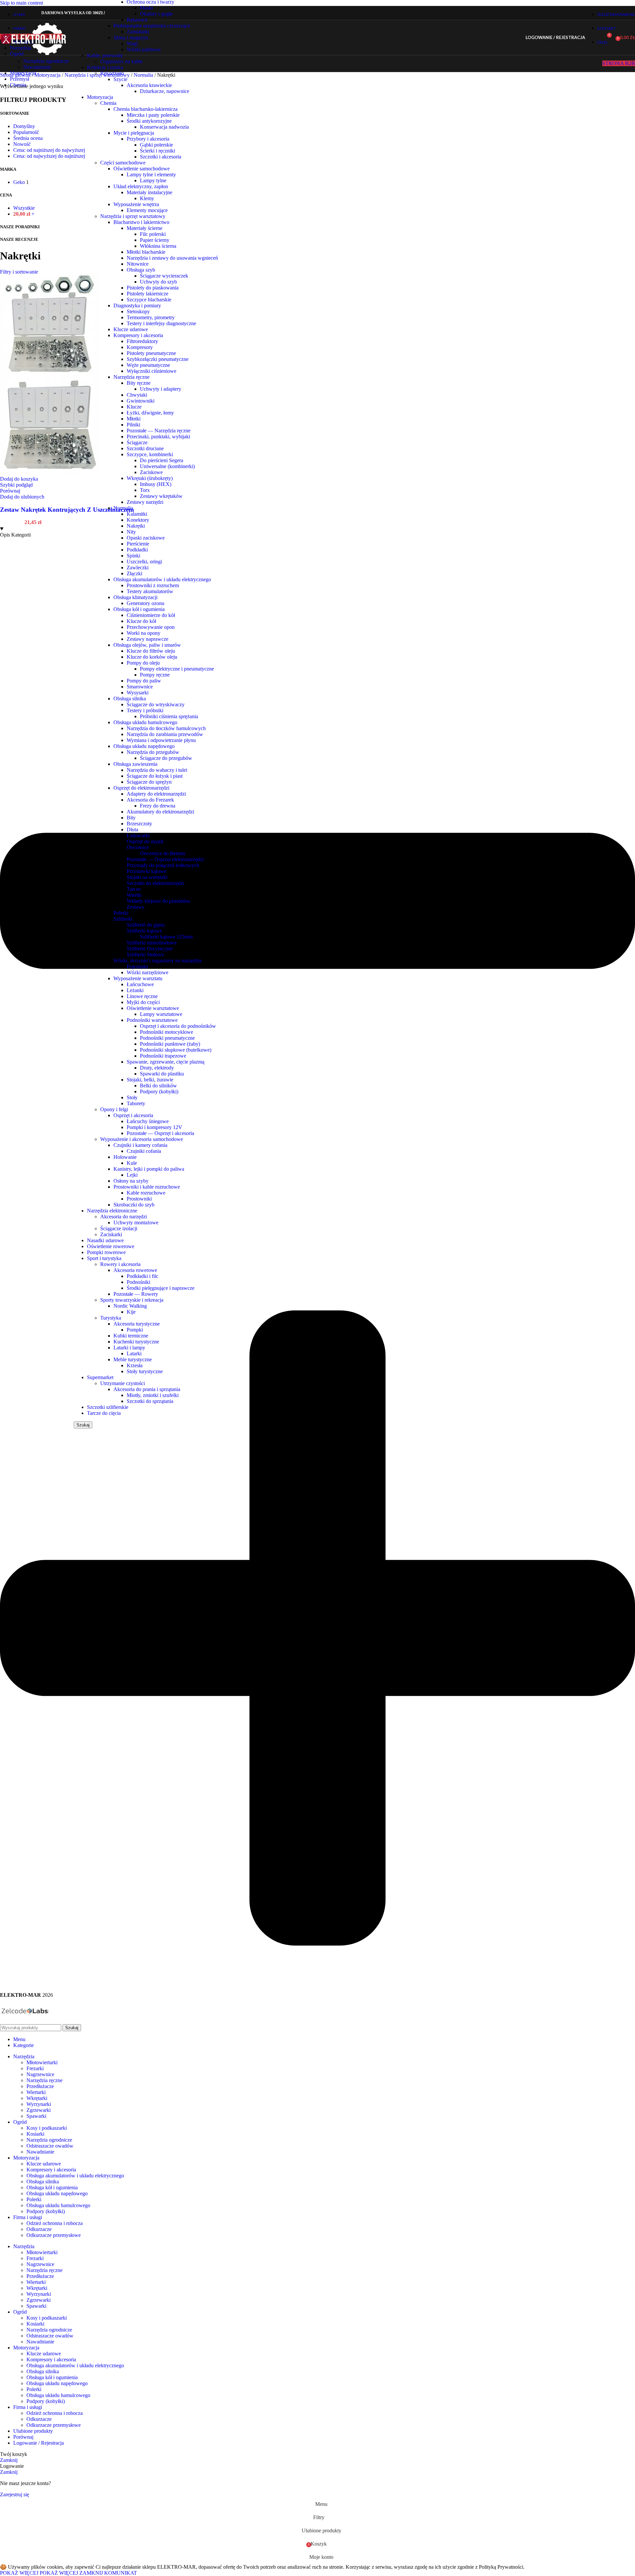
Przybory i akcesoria (148, 139)
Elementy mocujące (147, 210)
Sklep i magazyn (131, 38)
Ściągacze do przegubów (166, 758)
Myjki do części (143, 1002)
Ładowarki (138, 835)
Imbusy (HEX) (156, 484)
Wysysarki (138, 693)
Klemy (147, 198)
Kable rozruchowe (146, 1193)
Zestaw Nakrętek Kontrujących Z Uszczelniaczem (67, 510)
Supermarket (100, 1377)
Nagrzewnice (40, 2074)
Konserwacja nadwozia (164, 127)
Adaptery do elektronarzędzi (156, 794)
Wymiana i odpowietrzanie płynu (161, 740)
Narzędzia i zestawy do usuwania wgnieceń (172, 258)
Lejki (132, 1175)
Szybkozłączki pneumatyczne (158, 359)
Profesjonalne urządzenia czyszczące (152, 26)
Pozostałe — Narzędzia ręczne (159, 431)
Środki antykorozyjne (149, 121)
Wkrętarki (37, 2098)
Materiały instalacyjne (149, 192)
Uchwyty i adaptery (161, 389)
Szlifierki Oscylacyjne (150, 949)
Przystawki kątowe (147, 871)
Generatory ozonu (146, 603)
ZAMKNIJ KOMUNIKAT (108, 2573)
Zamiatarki (138, 32)
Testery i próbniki (145, 710)
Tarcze (134, 889)
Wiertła (134, 895)
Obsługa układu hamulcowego (145, 722)
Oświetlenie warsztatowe (153, 1008)
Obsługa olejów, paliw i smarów (147, 645)
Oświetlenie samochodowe (142, 169)
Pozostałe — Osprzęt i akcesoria (160, 1133)
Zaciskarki (111, 1234)
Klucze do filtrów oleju (151, 651)
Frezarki (35, 2068)
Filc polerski (153, 234)
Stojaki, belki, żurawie (150, 1080)
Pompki (135, 1330)
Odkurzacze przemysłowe (54, 2235)
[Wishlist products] (594, 38)
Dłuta (132, 830)
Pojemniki (137, 966)
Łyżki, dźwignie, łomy (150, 413)
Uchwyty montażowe (136, 1223)
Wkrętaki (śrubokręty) (150, 478)
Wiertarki (36, 2092)
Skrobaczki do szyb (134, 1205)
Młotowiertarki (42, 2062)
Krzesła (135, 1365)
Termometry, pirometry (151, 317)
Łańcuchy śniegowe (148, 1121)
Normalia (123, 508)
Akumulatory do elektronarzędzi (160, 812)
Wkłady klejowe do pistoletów (159, 901)
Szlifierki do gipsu (146, 925)
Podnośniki (138, 1282)
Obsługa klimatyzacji (135, 597)
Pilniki (133, 425)
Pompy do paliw (144, 681)
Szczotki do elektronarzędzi (155, 883)
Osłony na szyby (131, 1181)
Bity (131, 818)
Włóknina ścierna (158, 246)
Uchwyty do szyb (158, 282)
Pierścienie (138, 544)
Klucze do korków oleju (152, 657)
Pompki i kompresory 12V (154, 1127)
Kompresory (140, 347)
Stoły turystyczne (145, 1371)
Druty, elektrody (157, 1068)
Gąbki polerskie (156, 145)
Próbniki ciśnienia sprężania (169, 716)
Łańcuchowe (140, 984)
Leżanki (135, 990)
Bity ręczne (139, 383)
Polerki (121, 913)
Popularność (26, 132)
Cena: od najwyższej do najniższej (49, 156)
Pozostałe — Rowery (136, 1294)
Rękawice (137, 20)
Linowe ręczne (142, 996)
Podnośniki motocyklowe (167, 1032)
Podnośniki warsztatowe (152, 1020)
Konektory (138, 520)
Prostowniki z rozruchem (153, 585)
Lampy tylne (153, 180)
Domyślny (24, 126)
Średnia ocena (28, 138)
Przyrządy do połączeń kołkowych (163, 865)
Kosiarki (35, 2134)
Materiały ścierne (145, 228)
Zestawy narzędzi (145, 502)
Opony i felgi (114, 1109)
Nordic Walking (130, 1306)
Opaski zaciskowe (146, 538)
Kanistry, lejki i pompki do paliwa (149, 1169)
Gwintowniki (141, 401)
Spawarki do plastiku (162, 1074)
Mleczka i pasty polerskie (153, 115)
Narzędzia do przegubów (153, 752)
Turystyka (111, 1318)
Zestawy (136, 907)
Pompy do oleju (143, 663)
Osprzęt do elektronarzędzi (141, 788)
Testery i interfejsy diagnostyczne (161, 323)
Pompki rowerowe (106, 1252)
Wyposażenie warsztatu (138, 978)
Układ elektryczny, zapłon (141, 186)
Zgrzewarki (39, 2110)
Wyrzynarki (39, 2104)
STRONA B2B (619, 63)
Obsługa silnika (130, 699)
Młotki (134, 419)
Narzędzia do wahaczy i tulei (157, 770)
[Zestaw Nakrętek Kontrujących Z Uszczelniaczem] (50, 372)
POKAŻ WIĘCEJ (39, 2573)
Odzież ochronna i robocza (55, 2223)
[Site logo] (34, 56)
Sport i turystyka (104, 1258)
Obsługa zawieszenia (135, 764)
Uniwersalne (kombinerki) (167, 466)
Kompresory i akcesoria (138, 335)
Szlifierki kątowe (144, 931)
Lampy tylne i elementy (151, 175)
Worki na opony (144, 633)
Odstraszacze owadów (50, 2146)
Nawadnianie (37, 67)
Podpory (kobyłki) (159, 1092)
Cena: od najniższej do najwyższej (49, 150)
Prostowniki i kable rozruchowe (147, 1187)
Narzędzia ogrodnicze (46, 61)
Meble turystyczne (133, 1359)
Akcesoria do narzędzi (124, 1217)
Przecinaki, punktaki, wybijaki (158, 437)
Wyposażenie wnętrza (136, 204)
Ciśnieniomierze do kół (151, 615)
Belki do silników (158, 1086)
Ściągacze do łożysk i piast (155, 776)
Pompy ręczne (155, 675)
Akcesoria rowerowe (135, 1270)
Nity (131, 532)
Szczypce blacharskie (149, 300)
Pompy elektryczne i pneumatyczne (177, 669)
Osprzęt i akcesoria (133, 1115)
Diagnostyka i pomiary (137, 306)
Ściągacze (137, 442)
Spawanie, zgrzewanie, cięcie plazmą (166, 1062)
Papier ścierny (155, 240)
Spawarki (36, 2116)
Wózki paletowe (144, 49)
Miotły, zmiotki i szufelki (153, 1395)
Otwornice (138, 847)
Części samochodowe (123, 163)
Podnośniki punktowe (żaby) (170, 1044)
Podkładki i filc (143, 1276)
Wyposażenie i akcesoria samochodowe (142, 1139)
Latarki (134, 1353)
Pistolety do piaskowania (153, 288)
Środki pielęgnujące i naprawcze (161, 1288)
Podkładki (137, 550)
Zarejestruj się (15, 2494)
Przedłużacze (40, 2086)
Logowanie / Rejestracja (39, 2443)
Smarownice (140, 687)
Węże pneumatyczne (148, 365)
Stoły (132, 1097)
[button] (19, 479)
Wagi (132, 44)
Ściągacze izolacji (119, 1228)
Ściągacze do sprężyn (149, 782)
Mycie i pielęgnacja (134, 133)
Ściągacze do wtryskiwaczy (156, 704)
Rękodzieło (112, 73)
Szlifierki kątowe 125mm (166, 937)
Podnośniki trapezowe (163, 1056)
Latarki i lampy (129, 1348)
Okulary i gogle (156, 14)
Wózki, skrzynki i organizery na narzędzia (157, 961)
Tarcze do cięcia (104, 1413)
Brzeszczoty (139, 824)
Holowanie (125, 1157)
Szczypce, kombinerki (150, 454)
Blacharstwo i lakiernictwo (141, 222)
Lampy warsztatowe (161, 1014)
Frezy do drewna (158, 806)
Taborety (136, 1103)
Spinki (133, 556)
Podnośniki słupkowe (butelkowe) (176, 1050)
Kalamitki (137, 514)
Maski (146, 8)
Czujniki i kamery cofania (140, 1145)
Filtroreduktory (142, 341)
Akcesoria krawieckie (149, 85)
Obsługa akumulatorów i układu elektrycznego (162, 579)
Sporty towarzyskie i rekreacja (132, 1300)
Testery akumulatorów (150, 591)
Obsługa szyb (141, 270)
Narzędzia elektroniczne (112, 1211)
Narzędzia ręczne (131, 377)
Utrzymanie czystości (123, 1383)
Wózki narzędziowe (148, 972)
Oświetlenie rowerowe (111, 1246)
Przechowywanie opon (151, 627)
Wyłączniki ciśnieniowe (151, 371)
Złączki (134, 573)
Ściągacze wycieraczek (164, 276)
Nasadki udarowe (105, 1240)
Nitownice (138, 264)
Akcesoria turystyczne (137, 1324)
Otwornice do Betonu (163, 853)
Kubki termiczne (131, 1336)
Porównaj (23, 2437)
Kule (132, 1163)
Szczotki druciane (145, 448)
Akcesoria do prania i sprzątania (147, 1389)
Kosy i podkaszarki (47, 2128)
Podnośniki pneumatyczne (167, 1038)
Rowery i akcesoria (120, 1264)
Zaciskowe (151, 472)
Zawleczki (138, 568)
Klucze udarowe (131, 329)
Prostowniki (139, 1199)
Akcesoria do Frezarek (150, 800)
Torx (145, 490)
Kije (131, 1312)
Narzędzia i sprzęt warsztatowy (133, 216)
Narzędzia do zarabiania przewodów (165, 734)
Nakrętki (136, 526)
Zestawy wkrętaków (161, 496)
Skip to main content (21, 3)
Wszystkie (24, 208)
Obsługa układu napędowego (144, 746)
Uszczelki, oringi (144, 562)
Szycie (120, 79)
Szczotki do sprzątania (150, 1401)
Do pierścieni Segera (162, 460)
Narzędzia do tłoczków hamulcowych (166, 728)
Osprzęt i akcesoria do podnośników (178, 1026)
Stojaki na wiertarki (147, 877)
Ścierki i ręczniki (157, 151)
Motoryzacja (100, 97)
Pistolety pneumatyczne (151, 353)
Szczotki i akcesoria (161, 157)
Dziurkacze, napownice (165, 91)
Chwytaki (137, 395)
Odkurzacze (39, 2229)
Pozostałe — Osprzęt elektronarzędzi (165, 859)
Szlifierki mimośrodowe (152, 943)
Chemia (108, 103)
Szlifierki (123, 919)
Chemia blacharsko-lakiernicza (146, 109)
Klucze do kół (141, 621)
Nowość (22, 144)
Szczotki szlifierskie (108, 1407)
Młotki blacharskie (146, 252)
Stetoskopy (138, 311)
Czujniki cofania (144, 1151)
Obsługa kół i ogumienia (139, 609)
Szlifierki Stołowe (145, 955)
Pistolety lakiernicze (148, 294)
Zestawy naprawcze (148, 639)
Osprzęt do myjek (145, 841)
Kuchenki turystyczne (136, 1342)
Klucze (134, 407)
